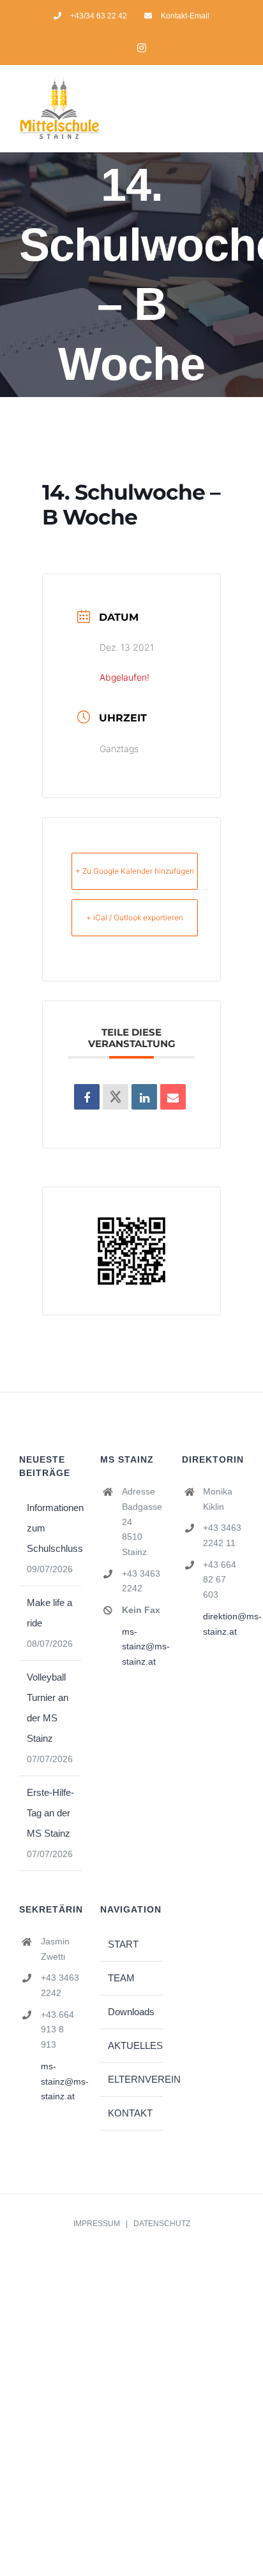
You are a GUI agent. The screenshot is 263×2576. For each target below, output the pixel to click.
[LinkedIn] (144, 1097)
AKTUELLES (132, 2045)
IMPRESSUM (97, 2224)
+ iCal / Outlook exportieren (135, 917)
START (123, 1944)
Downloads (131, 2012)
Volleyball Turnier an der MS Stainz (48, 1708)
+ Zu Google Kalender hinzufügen (135, 871)
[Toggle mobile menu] (239, 112)
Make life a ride (49, 1613)
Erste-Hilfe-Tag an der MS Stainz (50, 1813)
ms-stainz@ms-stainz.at (142, 1647)
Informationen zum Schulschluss (51, 1528)
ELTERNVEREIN (132, 2079)
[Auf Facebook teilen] (87, 1097)
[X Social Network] (116, 1097)
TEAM (121, 1978)
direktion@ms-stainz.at (223, 1624)
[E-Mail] (173, 1097)
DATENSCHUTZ (162, 2224)
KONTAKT (130, 2113)
